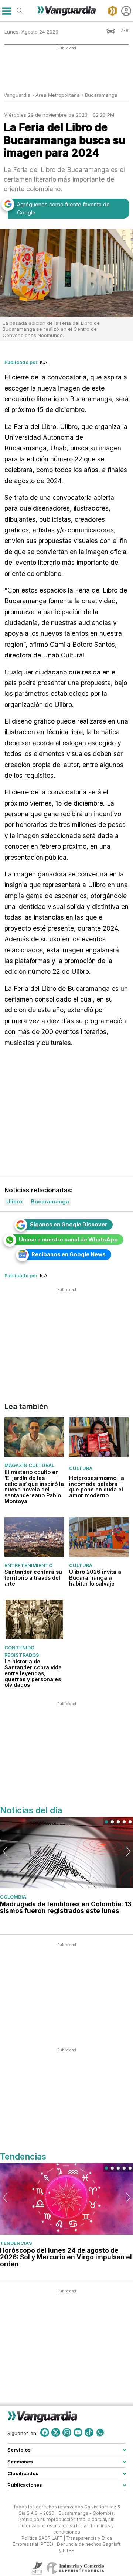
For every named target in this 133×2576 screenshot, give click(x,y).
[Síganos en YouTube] (78, 2432)
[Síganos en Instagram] (67, 2432)
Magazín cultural (29, 1465)
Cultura (81, 1468)
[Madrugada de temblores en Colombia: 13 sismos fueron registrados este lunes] (66, 1853)
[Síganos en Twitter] (56, 2432)
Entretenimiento (28, 1565)
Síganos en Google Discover (69, 1224)
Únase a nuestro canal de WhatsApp (68, 1239)
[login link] (126, 11)
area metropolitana (58, 95)
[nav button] (6, 11)
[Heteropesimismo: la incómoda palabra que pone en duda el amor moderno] (99, 1437)
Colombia (13, 1897)
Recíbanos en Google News (69, 1254)
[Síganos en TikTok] (89, 2432)
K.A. (44, 362)
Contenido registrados (22, 1651)
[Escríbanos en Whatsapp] (100, 2432)
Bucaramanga (101, 95)
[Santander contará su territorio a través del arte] (34, 1537)
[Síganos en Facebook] (45, 2432)
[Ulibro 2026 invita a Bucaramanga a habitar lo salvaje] (99, 1537)
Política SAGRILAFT (42, 2538)
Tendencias (16, 2243)
